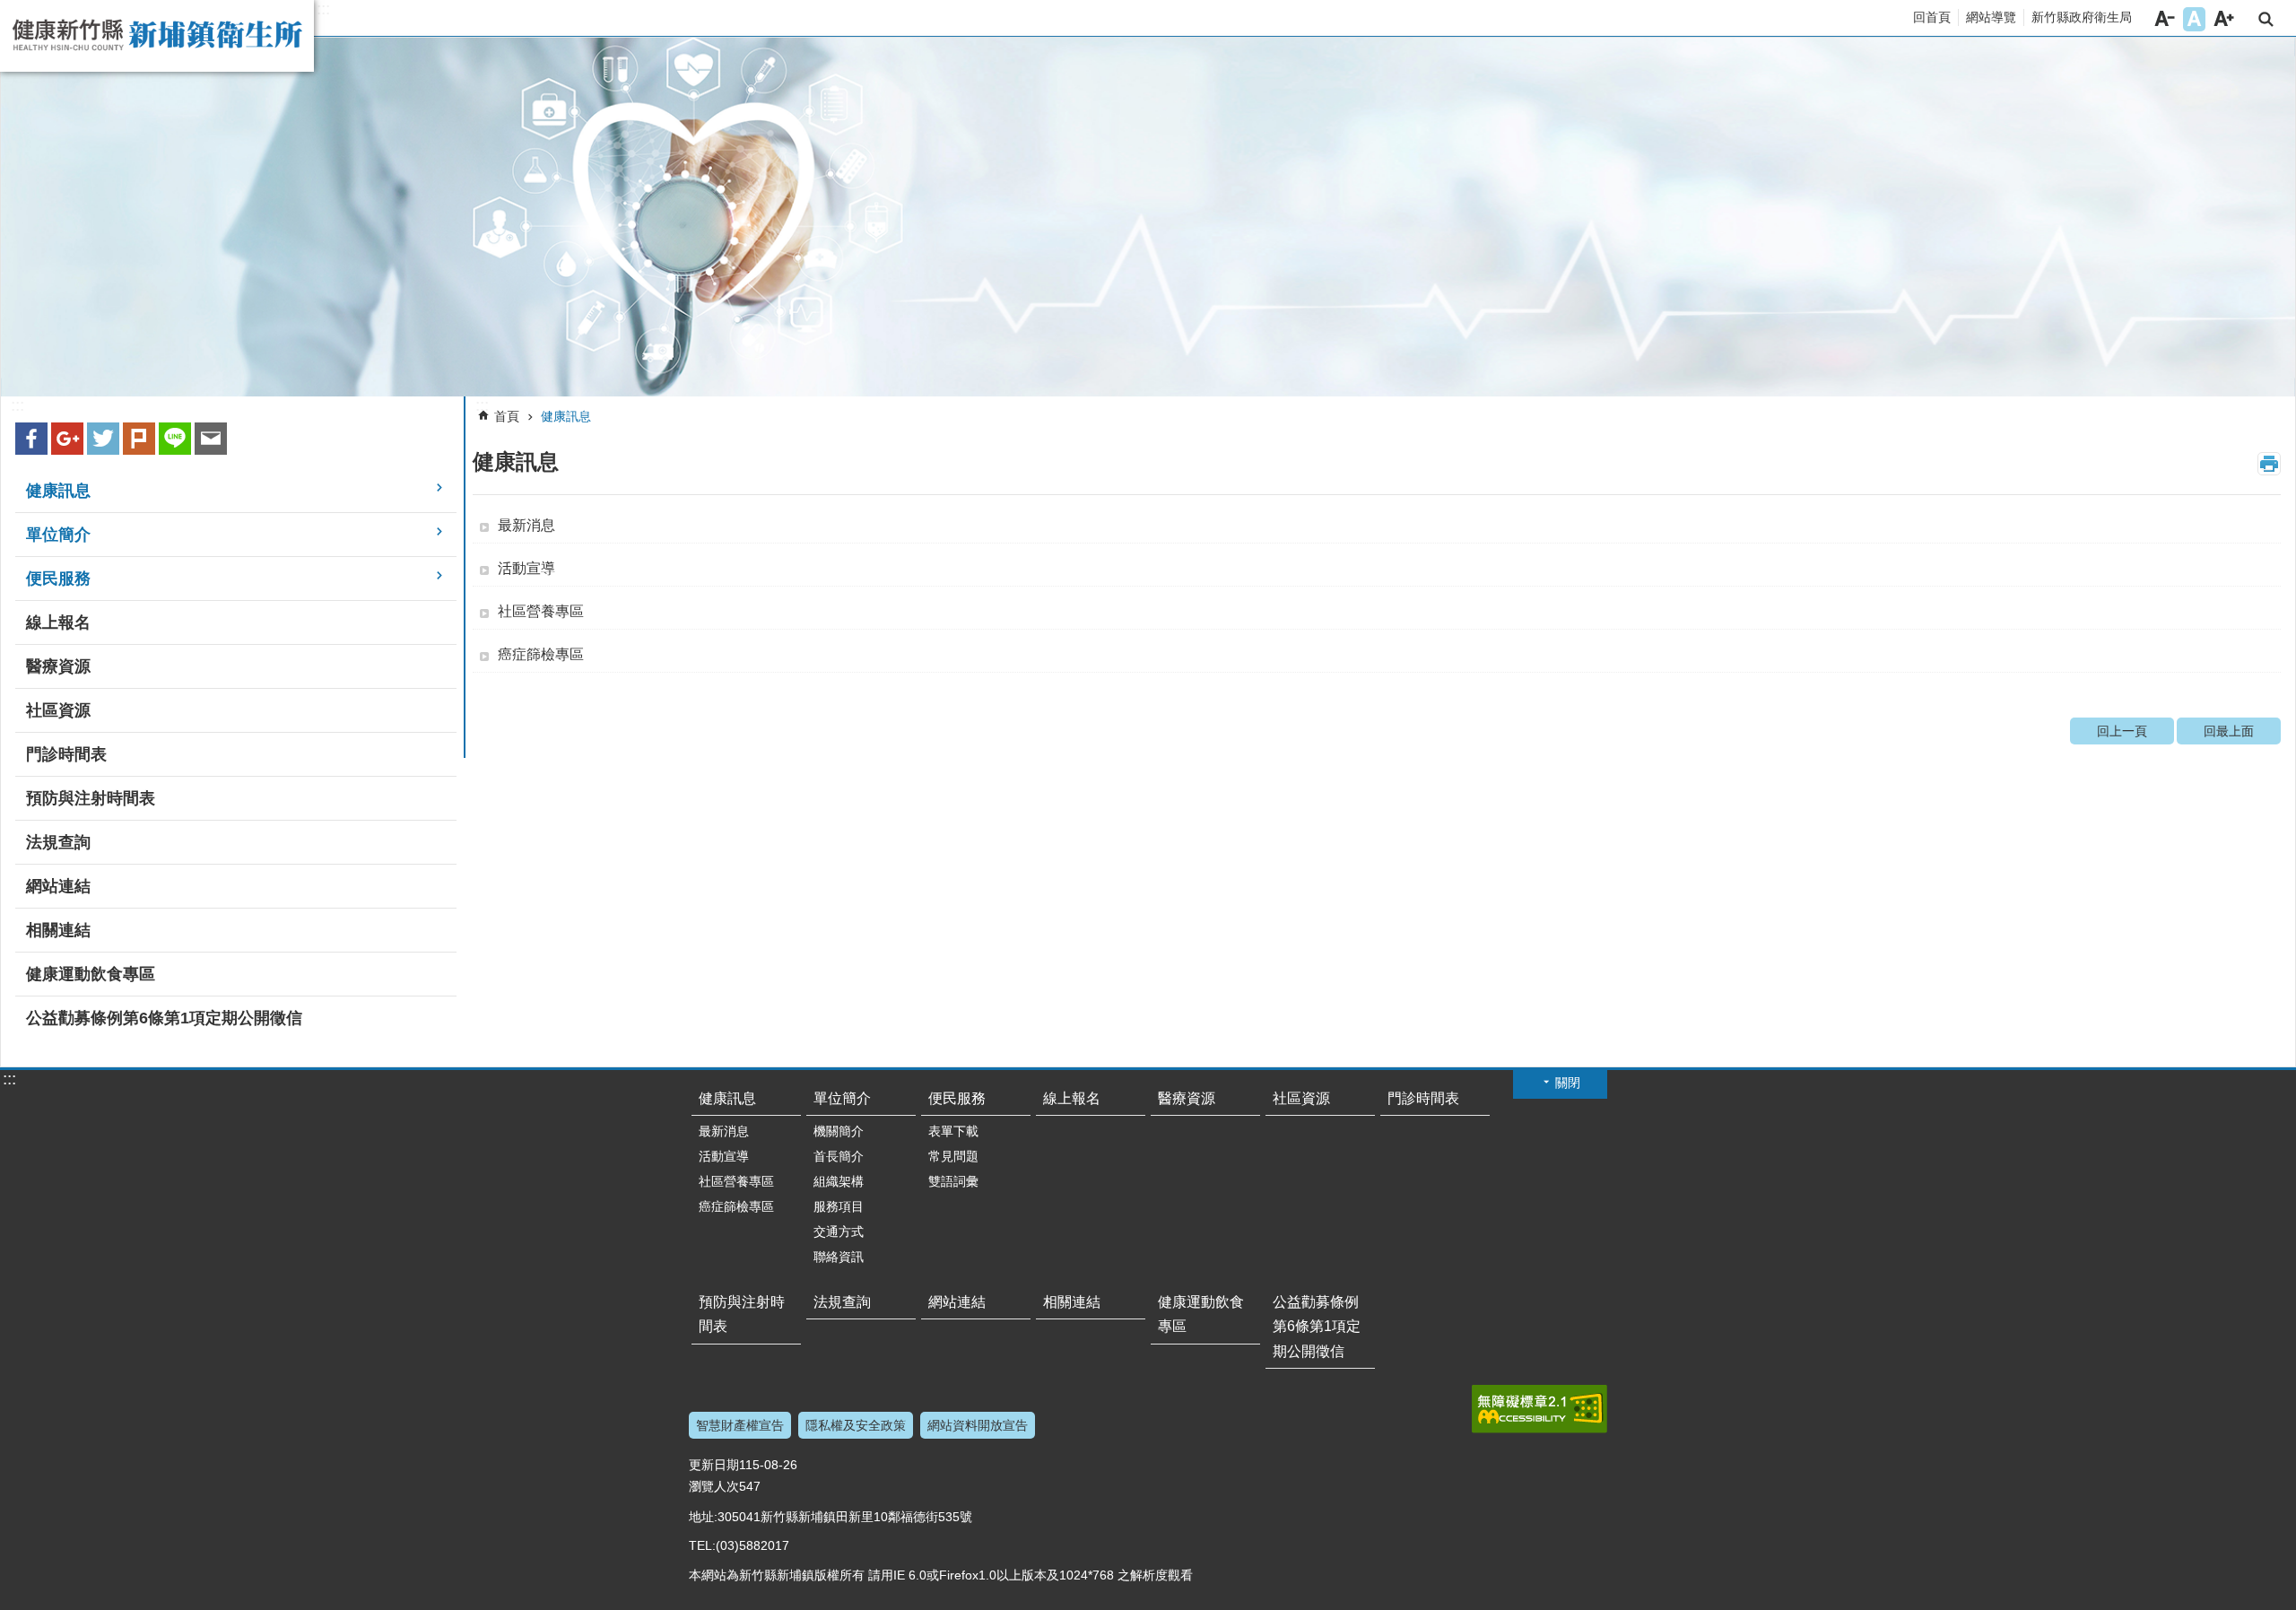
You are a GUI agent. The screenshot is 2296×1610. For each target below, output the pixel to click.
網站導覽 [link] (1991, 17)
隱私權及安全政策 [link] (856, 1425)
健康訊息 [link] (58, 491)
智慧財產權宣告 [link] (740, 1425)
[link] (1148, 217)
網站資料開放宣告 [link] (978, 1425)
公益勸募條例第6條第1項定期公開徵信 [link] (164, 1018)
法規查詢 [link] (58, 842)
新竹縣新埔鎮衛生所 (157, 36)
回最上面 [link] (2229, 731)
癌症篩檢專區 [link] (541, 654)
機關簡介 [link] (839, 1131)
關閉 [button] (1568, 1083)
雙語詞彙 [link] (953, 1181)
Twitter (103, 439)
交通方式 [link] (839, 1231)
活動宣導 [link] (526, 568)
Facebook (31, 439)
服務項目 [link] (839, 1206)
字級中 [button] (2194, 19)
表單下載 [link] (953, 1131)
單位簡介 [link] (58, 535)
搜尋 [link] (2266, 19)
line (175, 439)
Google (67, 439)
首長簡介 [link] (839, 1156)
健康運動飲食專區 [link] (91, 974)
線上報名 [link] (58, 622)
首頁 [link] (507, 416)
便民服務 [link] (58, 579)
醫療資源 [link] (58, 666)
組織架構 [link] (839, 1181)
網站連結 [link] (58, 886)
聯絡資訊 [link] (839, 1257)
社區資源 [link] (58, 710)
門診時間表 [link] (66, 754)
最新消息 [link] (526, 525)
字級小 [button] (2165, 19)
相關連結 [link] (58, 930)
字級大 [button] (2224, 19)
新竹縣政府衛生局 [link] (2082, 17)
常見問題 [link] (953, 1156)
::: (323, 9)
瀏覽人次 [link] (714, 1486)
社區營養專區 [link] (541, 611)
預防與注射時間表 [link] (91, 798)
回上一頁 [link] (2122, 731)
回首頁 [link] (1932, 17)
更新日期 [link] (714, 1465)
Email (211, 439)
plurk (139, 439)
